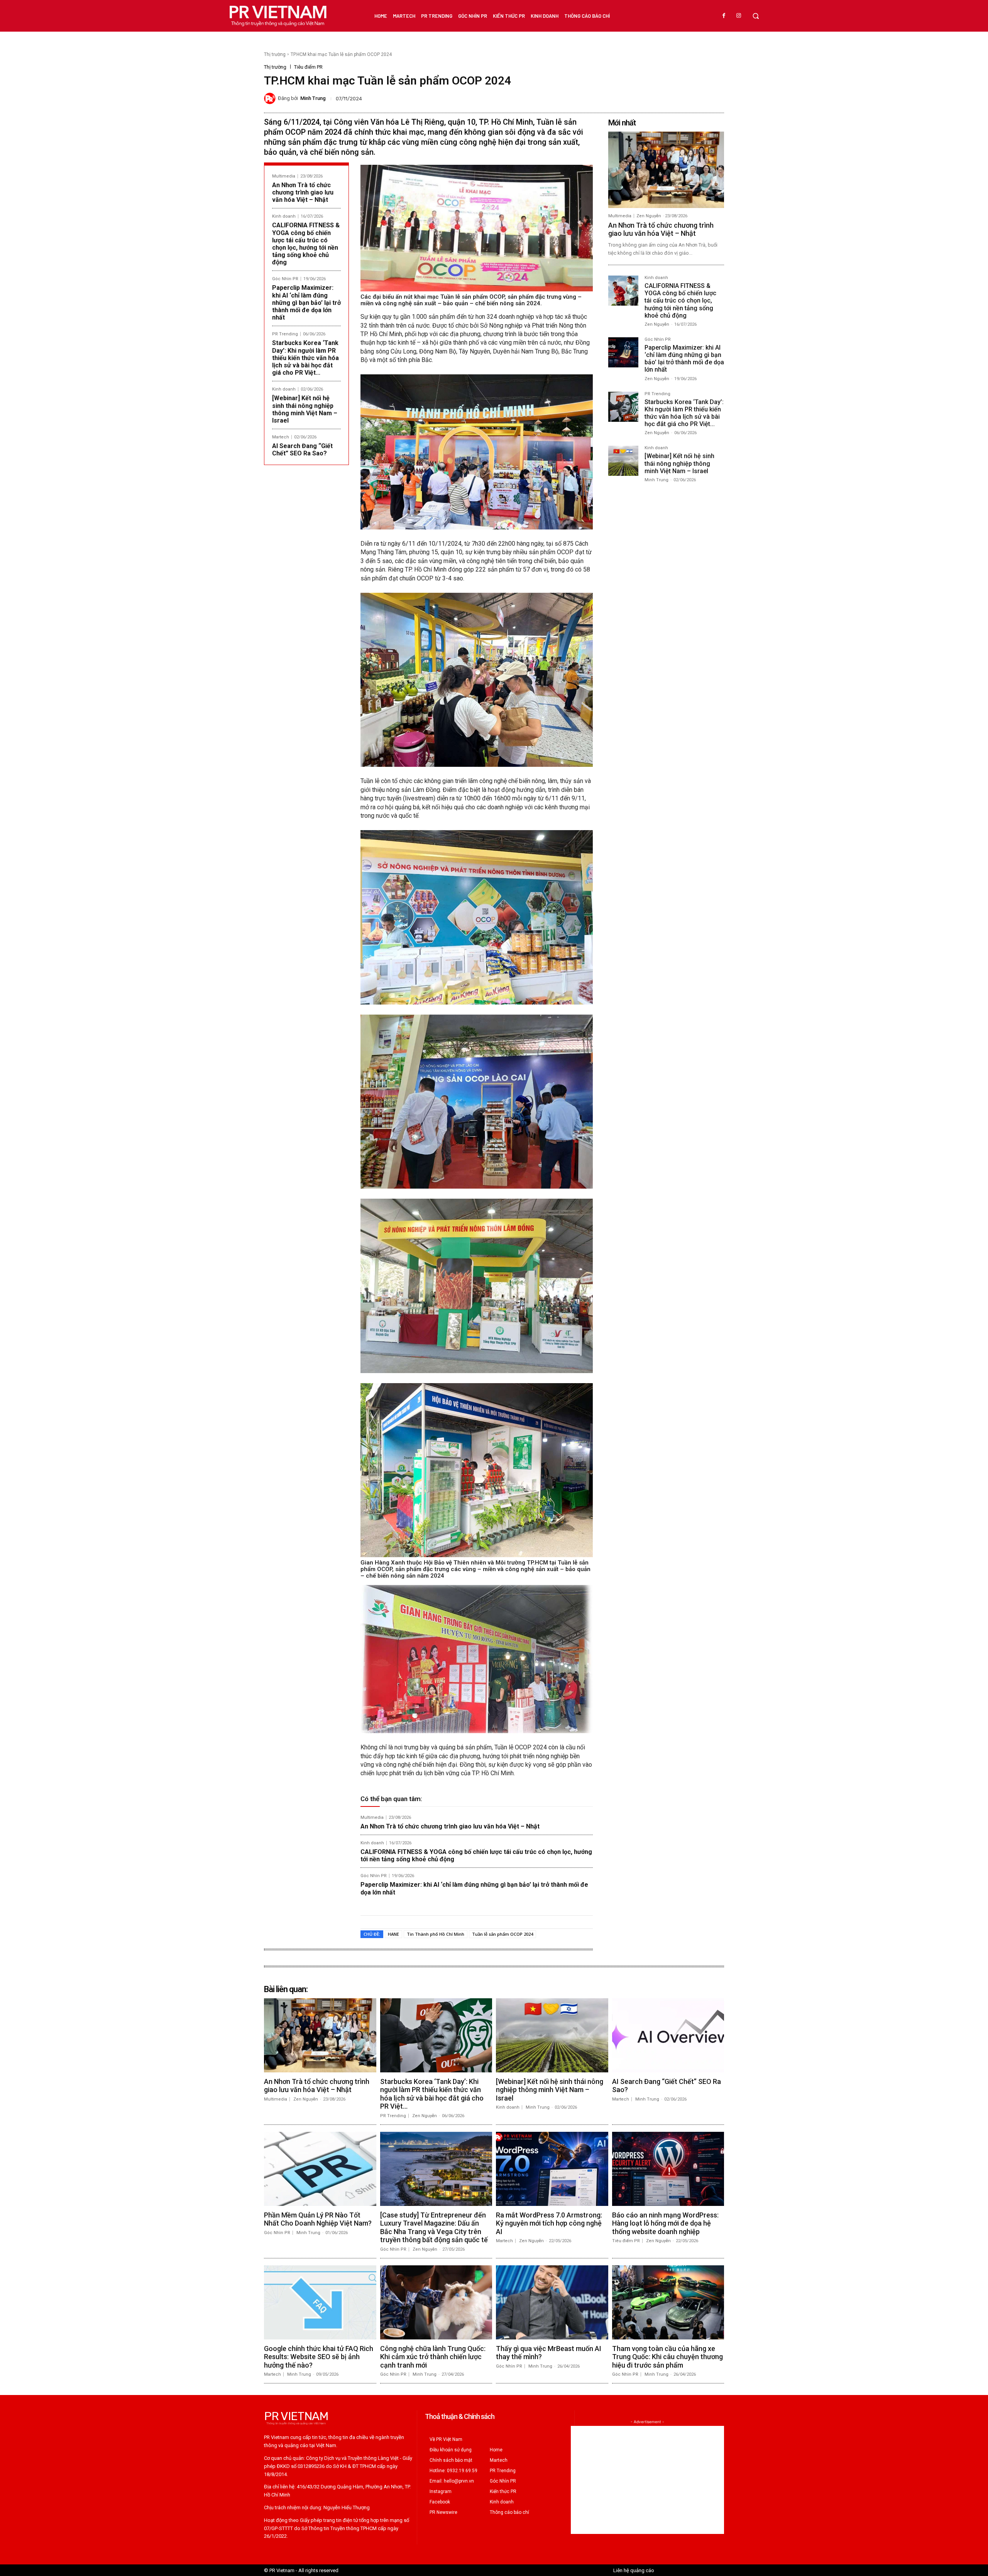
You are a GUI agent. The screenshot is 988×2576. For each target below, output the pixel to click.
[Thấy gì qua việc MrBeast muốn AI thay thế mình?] (552, 2302)
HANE (393, 1934)
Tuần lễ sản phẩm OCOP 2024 (502, 1934)
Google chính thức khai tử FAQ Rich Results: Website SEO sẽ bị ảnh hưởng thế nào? (319, 2357)
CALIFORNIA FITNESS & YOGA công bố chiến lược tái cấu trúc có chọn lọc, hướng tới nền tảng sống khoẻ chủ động (306, 244)
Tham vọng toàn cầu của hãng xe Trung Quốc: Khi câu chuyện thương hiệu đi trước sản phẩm (667, 2357)
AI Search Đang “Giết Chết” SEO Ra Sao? (302, 450)
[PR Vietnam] (277, 16)
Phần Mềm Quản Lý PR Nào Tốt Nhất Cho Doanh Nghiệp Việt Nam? (318, 2219)
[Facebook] (724, 16)
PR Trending (285, 334)
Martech (281, 437)
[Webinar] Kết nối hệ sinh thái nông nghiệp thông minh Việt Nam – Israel (305, 409)
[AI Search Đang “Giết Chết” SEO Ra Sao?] (668, 2035)
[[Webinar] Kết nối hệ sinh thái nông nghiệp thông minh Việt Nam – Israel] (623, 461)
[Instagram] (739, 16)
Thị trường (275, 54)
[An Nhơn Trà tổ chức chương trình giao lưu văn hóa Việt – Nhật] (666, 170)
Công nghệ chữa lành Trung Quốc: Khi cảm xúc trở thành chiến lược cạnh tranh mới (433, 2357)
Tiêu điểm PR (308, 67)
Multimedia (284, 176)
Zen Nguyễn (649, 216)
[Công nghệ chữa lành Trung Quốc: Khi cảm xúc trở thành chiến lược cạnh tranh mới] (436, 2302)
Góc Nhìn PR (285, 279)
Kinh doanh (284, 216)
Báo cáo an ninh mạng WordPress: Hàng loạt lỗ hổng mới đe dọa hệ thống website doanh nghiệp (665, 2223)
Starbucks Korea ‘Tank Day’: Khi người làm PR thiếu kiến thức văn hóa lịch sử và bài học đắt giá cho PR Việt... (305, 358)
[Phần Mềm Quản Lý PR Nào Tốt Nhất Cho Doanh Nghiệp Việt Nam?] (320, 2169)
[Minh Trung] (271, 98)
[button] (756, 16)
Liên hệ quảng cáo (634, 2570)
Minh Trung (313, 98)
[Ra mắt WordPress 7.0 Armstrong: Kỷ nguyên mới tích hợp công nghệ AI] (552, 2169)
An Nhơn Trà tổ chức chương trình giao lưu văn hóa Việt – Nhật (303, 192)
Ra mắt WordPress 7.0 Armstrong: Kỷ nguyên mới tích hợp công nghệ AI (549, 2223)
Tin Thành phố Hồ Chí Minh (436, 1934)
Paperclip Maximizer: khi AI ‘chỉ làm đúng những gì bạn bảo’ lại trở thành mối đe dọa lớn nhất (306, 303)
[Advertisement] (647, 2480)
